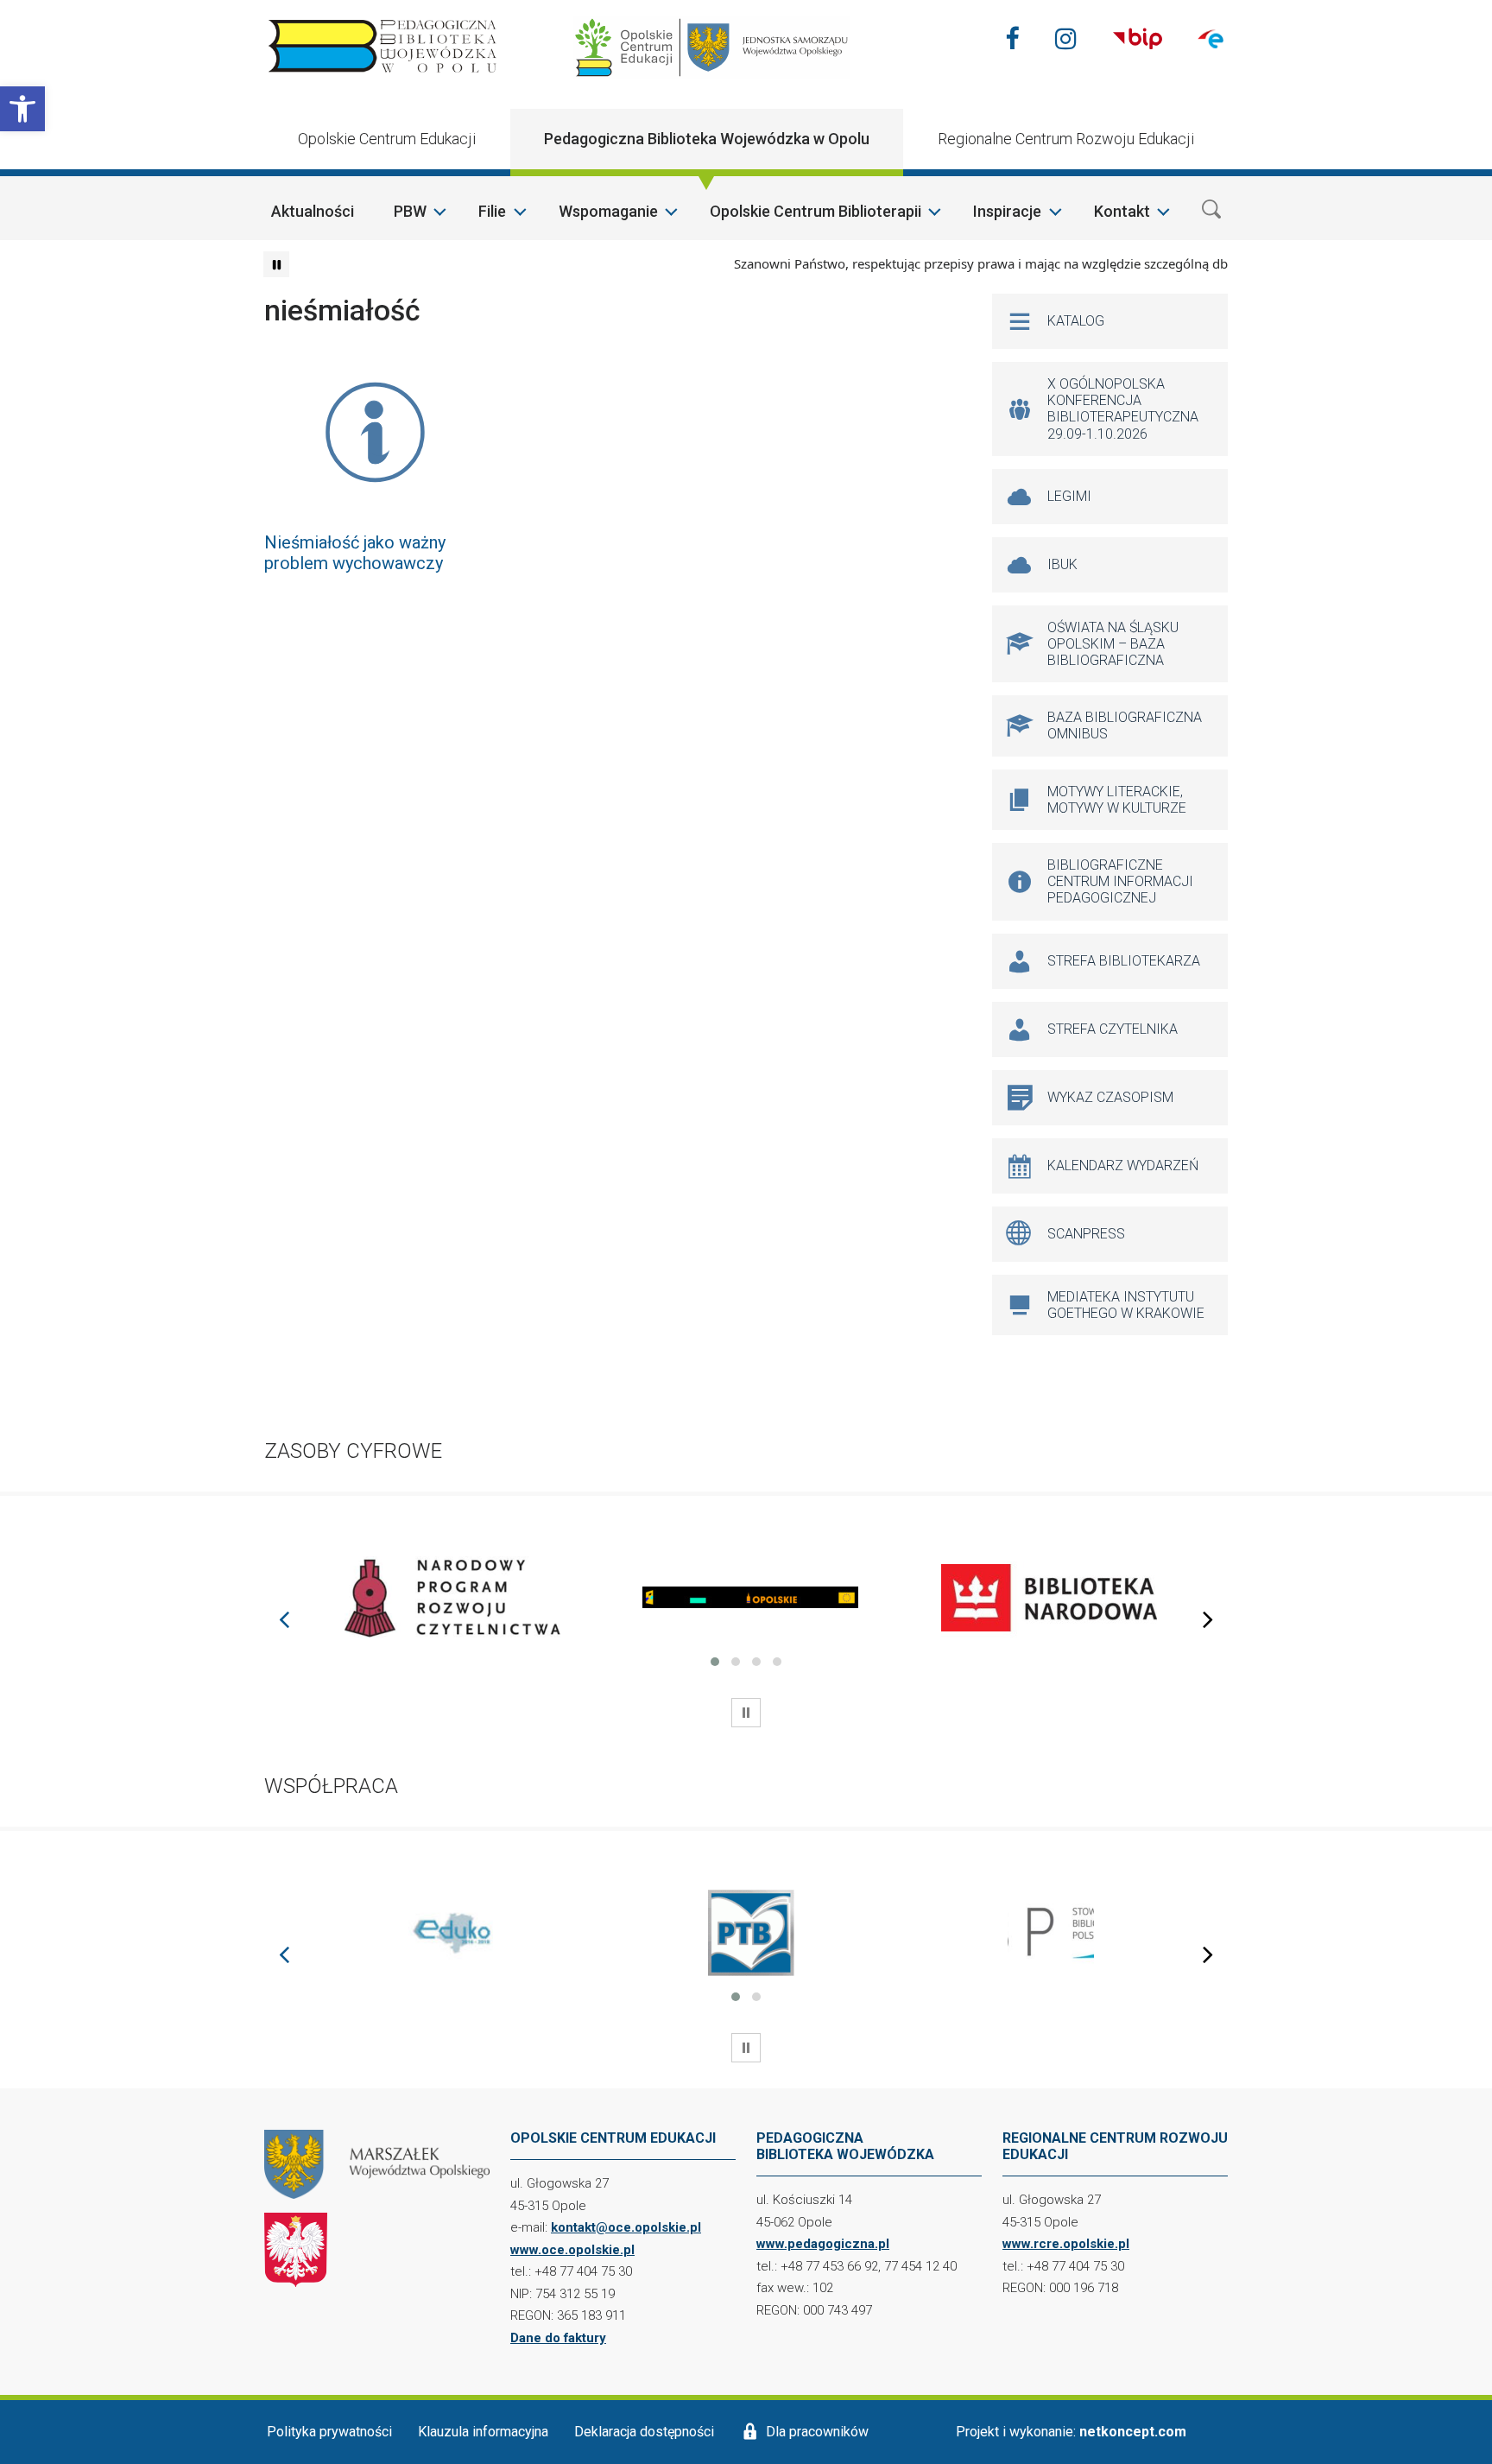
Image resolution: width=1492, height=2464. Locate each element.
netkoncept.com (1133, 2432)
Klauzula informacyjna (483, 2432)
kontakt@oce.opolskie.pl (626, 2227)
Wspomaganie (608, 211)
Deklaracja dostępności (644, 2432)
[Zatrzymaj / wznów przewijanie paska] (276, 264)
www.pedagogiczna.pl (823, 2244)
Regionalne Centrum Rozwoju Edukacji (1066, 139)
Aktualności (313, 211)
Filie (492, 211)
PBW (410, 211)
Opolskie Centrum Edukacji (387, 139)
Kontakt (1122, 211)
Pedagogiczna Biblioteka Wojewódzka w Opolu (707, 139)
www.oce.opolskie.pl (572, 2250)
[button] (22, 109)
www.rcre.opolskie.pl (1066, 2244)
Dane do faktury (558, 2338)
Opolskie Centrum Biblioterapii (816, 211)
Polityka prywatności (329, 2432)
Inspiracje (1007, 211)
